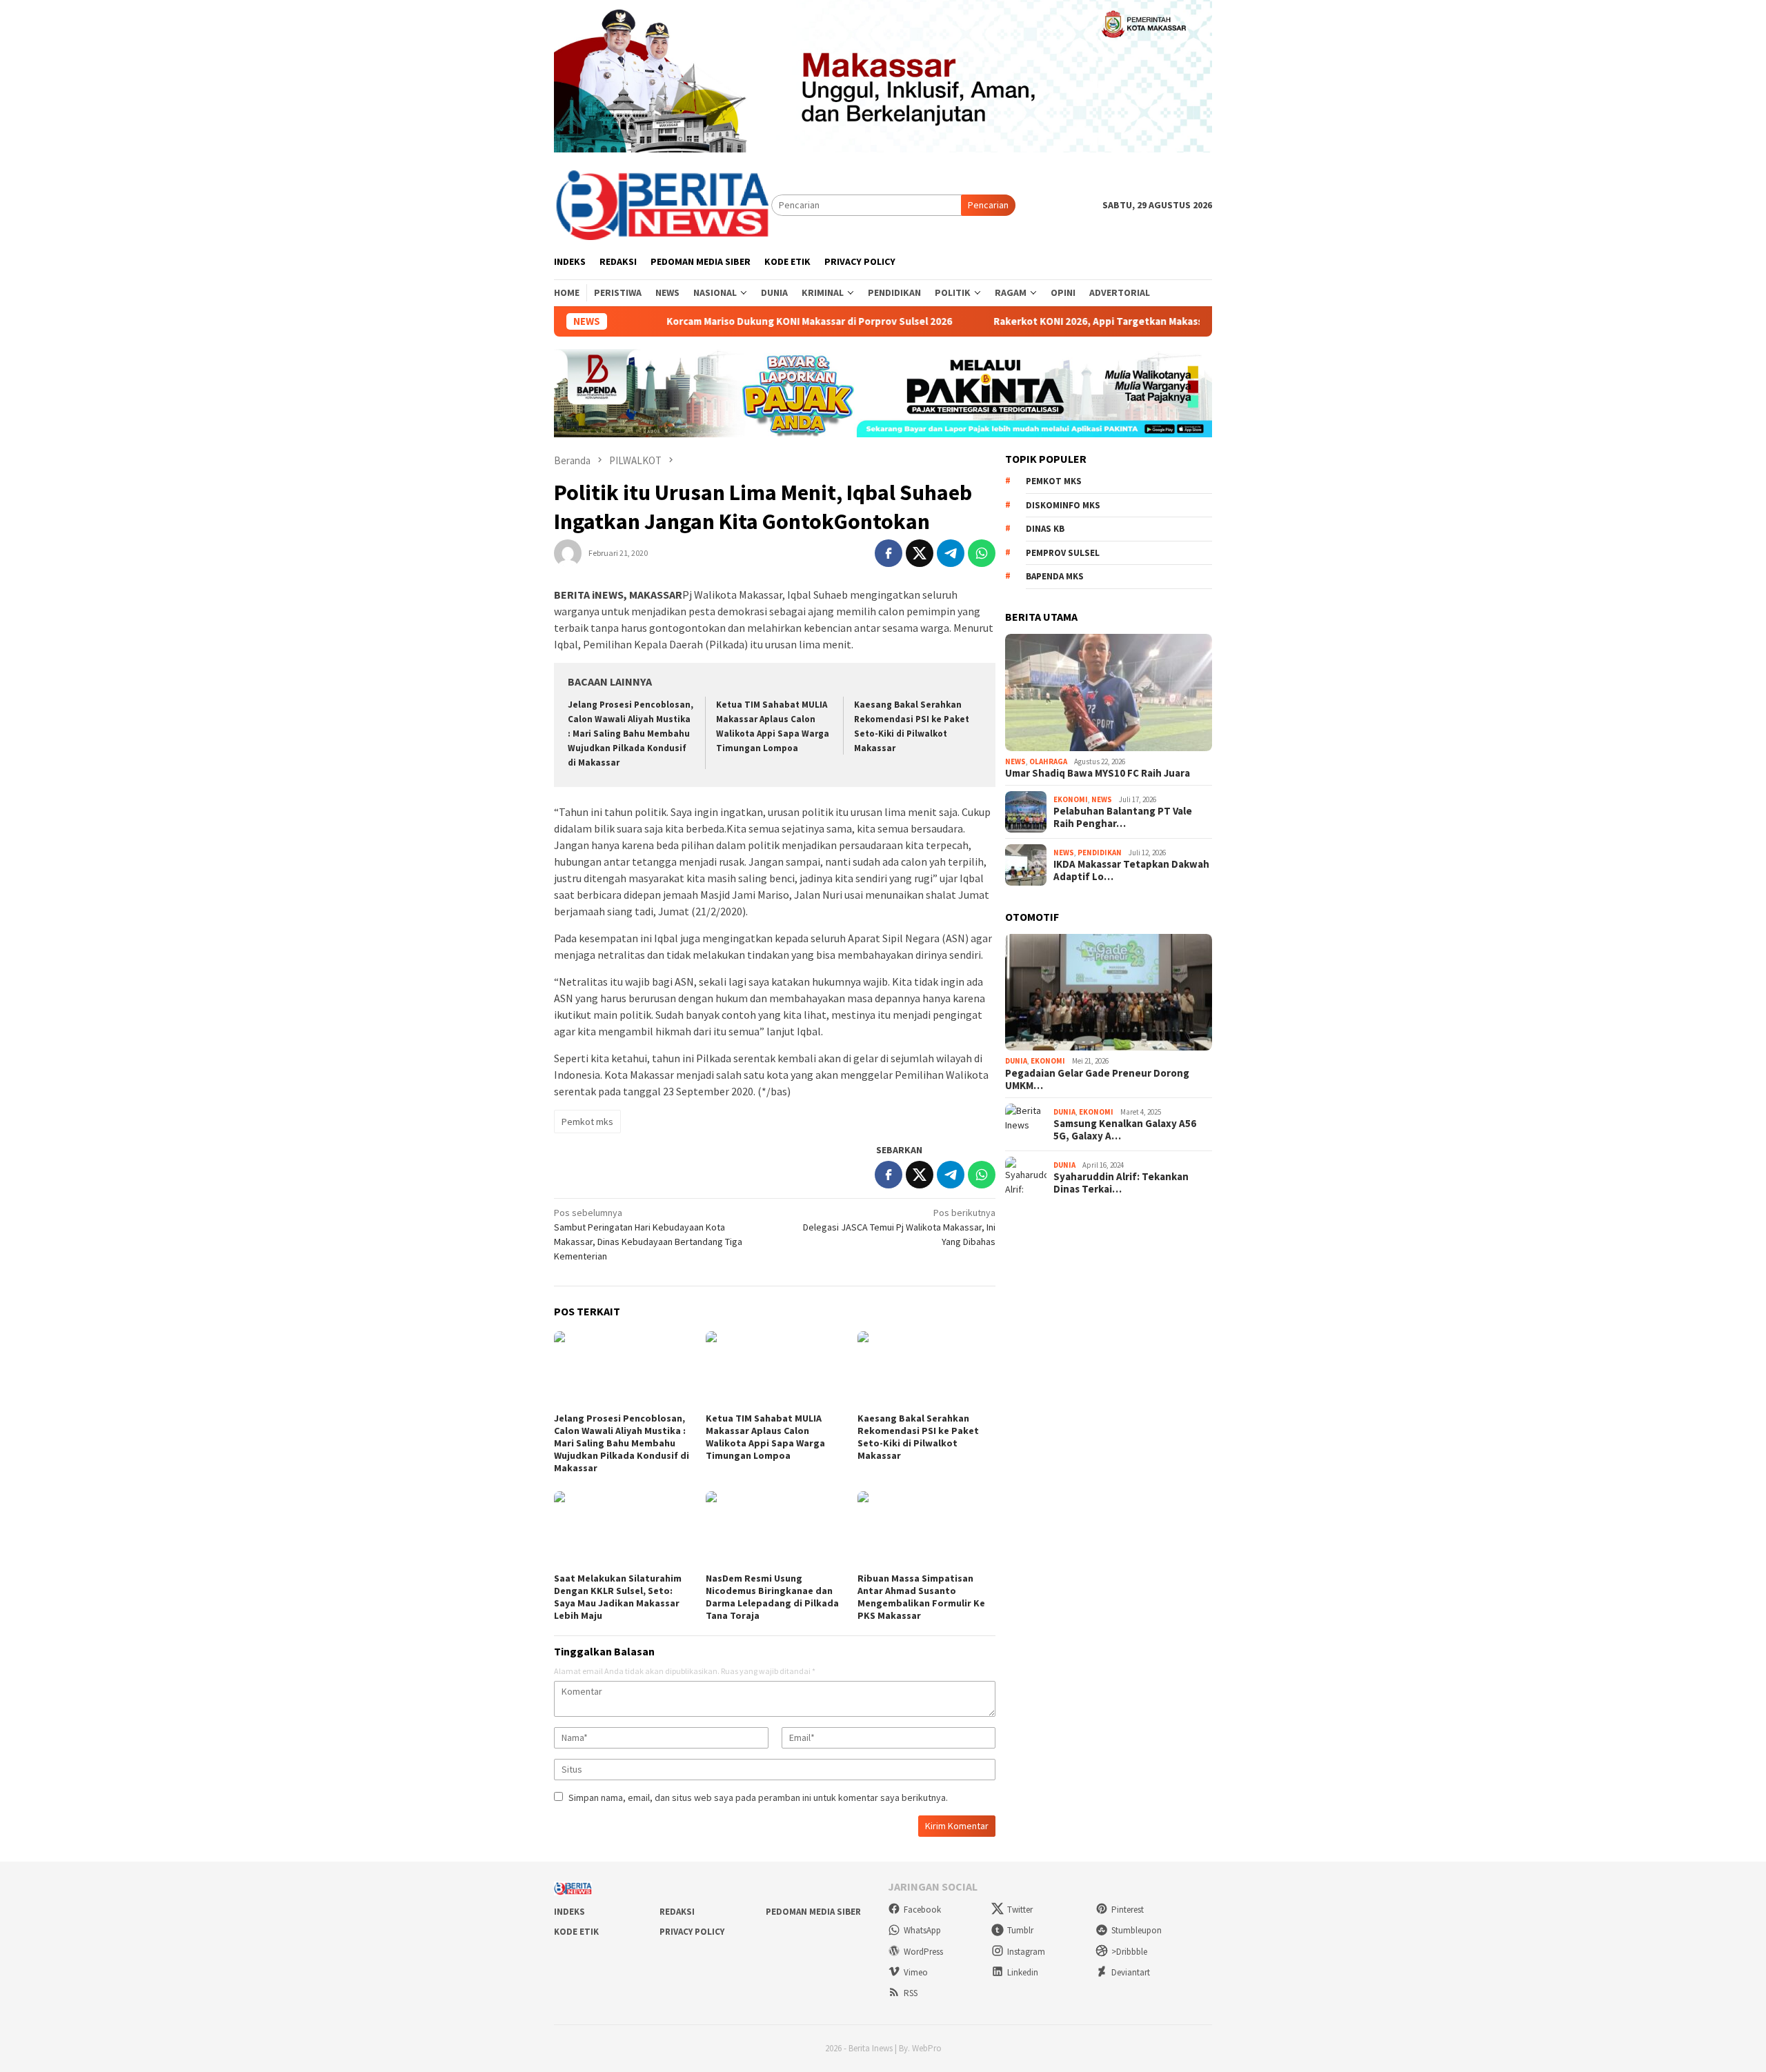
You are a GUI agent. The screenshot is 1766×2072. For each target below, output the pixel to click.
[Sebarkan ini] (889, 553)
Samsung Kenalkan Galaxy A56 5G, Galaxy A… (1125, 1130)
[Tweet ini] (920, 553)
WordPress (923, 1952)
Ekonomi (1071, 799)
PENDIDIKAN (1100, 853)
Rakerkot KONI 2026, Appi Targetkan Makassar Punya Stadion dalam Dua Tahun (1118, 321)
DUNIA (1016, 1061)
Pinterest (1128, 1910)
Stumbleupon (1137, 1930)
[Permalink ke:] (568, 552)
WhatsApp (922, 1930)
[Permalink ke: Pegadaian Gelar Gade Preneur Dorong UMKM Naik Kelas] (1109, 993)
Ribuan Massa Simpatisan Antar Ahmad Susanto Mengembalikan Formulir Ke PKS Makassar (921, 1597)
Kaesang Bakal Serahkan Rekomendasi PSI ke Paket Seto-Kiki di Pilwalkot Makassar (918, 1437)
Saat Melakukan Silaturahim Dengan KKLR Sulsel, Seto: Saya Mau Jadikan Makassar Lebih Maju (618, 1597)
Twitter (1020, 1910)
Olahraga (1048, 761)
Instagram (1026, 1952)
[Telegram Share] (951, 553)
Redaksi (677, 1912)
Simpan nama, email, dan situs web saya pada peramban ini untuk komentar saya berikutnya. (758, 1797)
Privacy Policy (692, 1932)
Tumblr (1020, 1930)
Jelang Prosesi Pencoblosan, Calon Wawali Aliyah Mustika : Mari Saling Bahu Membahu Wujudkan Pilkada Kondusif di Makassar (631, 734)
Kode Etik (576, 1932)
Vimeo (916, 1972)
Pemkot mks (587, 1122)
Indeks (569, 1912)
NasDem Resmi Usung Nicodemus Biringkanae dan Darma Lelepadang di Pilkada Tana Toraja (772, 1597)
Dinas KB (1045, 529)
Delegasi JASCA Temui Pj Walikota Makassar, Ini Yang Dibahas (899, 1227)
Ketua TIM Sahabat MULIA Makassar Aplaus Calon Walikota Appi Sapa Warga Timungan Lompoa (765, 1437)
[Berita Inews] (663, 204)
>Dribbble (1129, 1952)
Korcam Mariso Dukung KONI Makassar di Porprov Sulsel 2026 (746, 321)
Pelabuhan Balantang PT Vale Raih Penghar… (1123, 817)
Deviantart (1131, 1972)
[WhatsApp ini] (982, 553)
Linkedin (1023, 1972)
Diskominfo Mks (1063, 505)
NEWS (1015, 761)
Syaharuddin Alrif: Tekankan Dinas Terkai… (1121, 1183)
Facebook (922, 1910)
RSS (911, 1993)
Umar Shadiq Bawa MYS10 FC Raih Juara (1098, 773)
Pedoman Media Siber (813, 1912)
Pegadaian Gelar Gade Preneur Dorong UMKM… (1097, 1079)
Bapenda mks (1055, 576)
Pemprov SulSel (1063, 553)
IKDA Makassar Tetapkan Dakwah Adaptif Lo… (1131, 870)
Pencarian (988, 205)
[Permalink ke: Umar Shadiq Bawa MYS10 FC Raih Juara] (1109, 693)
